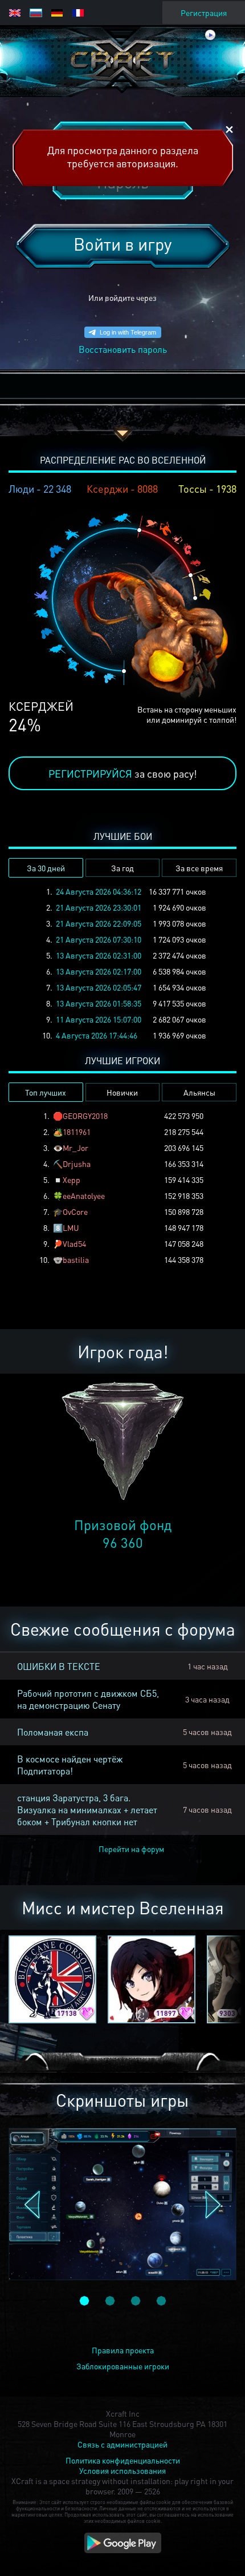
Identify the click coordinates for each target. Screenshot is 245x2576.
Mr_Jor (75, 1148)
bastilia (76, 1259)
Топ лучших (46, 1092)
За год (122, 868)
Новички (122, 1092)
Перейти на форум (131, 1849)
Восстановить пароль (123, 349)
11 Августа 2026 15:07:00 (99, 1019)
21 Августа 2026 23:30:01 (99, 907)
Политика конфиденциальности (123, 2460)
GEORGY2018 (85, 1116)
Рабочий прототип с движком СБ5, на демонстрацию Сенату (88, 1699)
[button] (32, 2205)
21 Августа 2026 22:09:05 (99, 923)
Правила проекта (123, 2350)
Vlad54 (74, 1243)
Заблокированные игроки (123, 2366)
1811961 (77, 1132)
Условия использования (122, 2470)
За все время (199, 868)
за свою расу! (123, 773)
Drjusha (77, 1164)
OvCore (75, 1211)
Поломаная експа (53, 1732)
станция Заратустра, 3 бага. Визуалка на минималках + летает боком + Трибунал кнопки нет (87, 1810)
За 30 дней (46, 868)
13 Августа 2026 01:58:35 (99, 1003)
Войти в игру (122, 244)
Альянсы (199, 1092)
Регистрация (204, 13)
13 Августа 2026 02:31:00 (99, 955)
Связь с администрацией (122, 2444)
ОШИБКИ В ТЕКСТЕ (59, 1666)
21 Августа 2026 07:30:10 (99, 939)
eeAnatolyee (84, 1196)
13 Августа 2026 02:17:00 (99, 971)
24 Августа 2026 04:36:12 (99, 891)
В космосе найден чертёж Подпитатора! (70, 1765)
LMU (71, 1227)
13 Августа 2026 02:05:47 (99, 987)
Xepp (72, 1180)
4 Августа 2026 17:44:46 (97, 1035)
